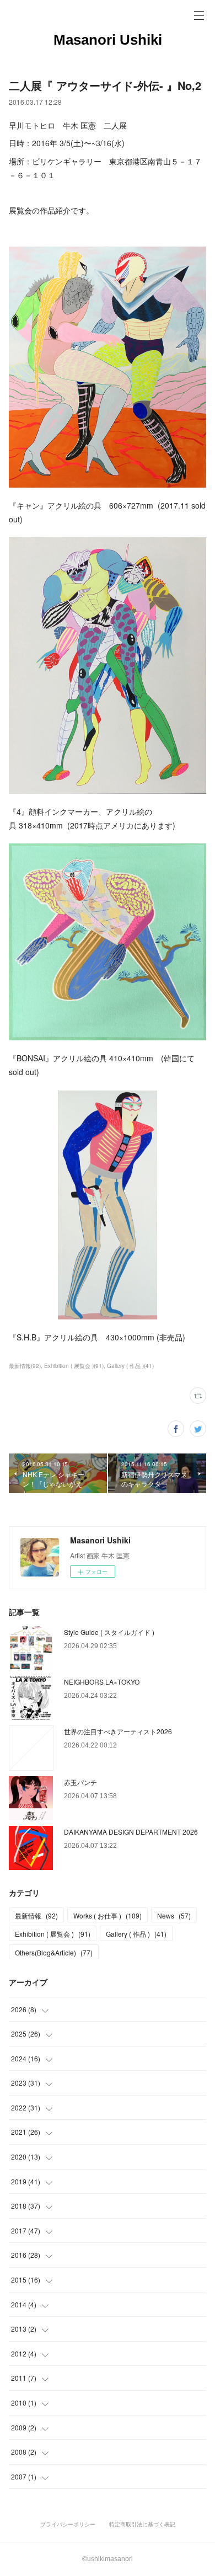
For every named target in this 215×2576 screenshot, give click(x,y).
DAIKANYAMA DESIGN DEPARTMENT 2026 (131, 1832)
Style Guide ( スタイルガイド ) (109, 1632)
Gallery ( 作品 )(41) (130, 1366)
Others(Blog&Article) (54, 1952)
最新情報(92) (25, 1366)
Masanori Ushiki (108, 40)
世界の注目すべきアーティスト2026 (118, 1731)
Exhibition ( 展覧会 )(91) (74, 1366)
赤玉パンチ (80, 1782)
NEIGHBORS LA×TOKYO (102, 1682)
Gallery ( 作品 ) (136, 1934)
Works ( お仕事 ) (108, 1915)
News (174, 1915)
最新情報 (36, 1915)
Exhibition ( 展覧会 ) (53, 1934)
